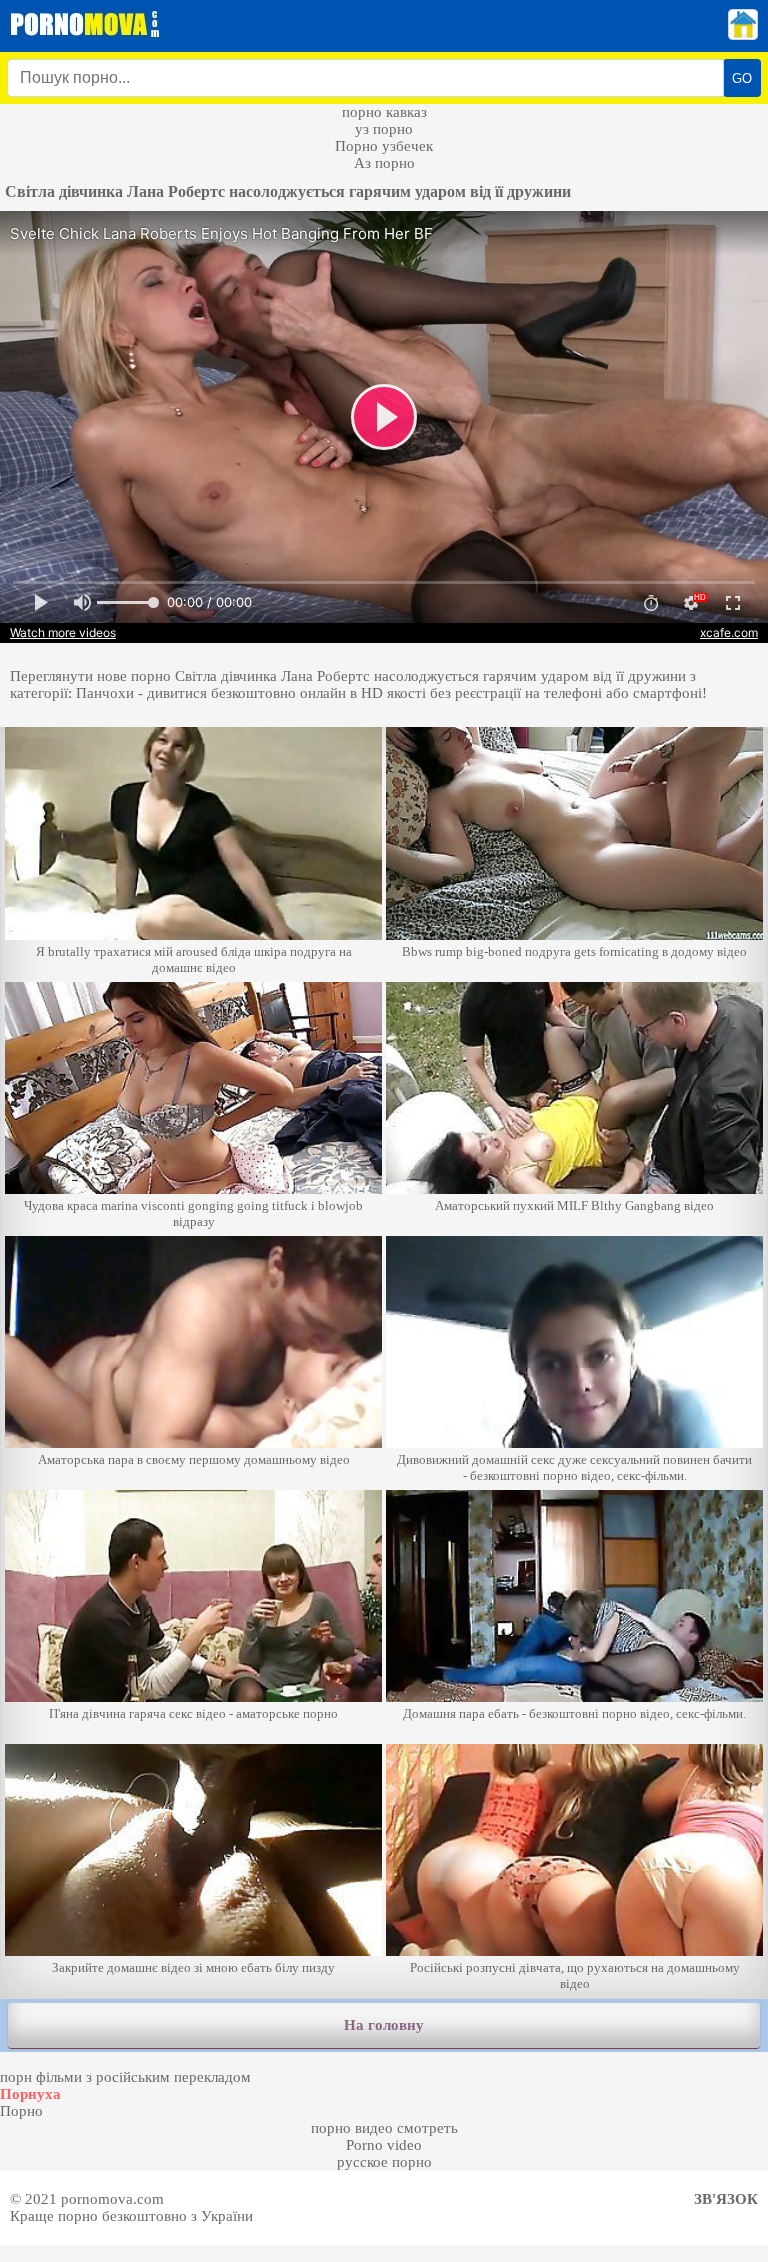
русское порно (384, 2162)
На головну (384, 2025)
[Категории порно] (743, 35)
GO (742, 78)
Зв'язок (726, 2199)
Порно (21, 2111)
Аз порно (384, 163)
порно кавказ (384, 112)
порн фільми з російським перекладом (125, 2077)
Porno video (384, 2145)
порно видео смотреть (384, 2128)
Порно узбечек (384, 146)
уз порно (384, 129)
